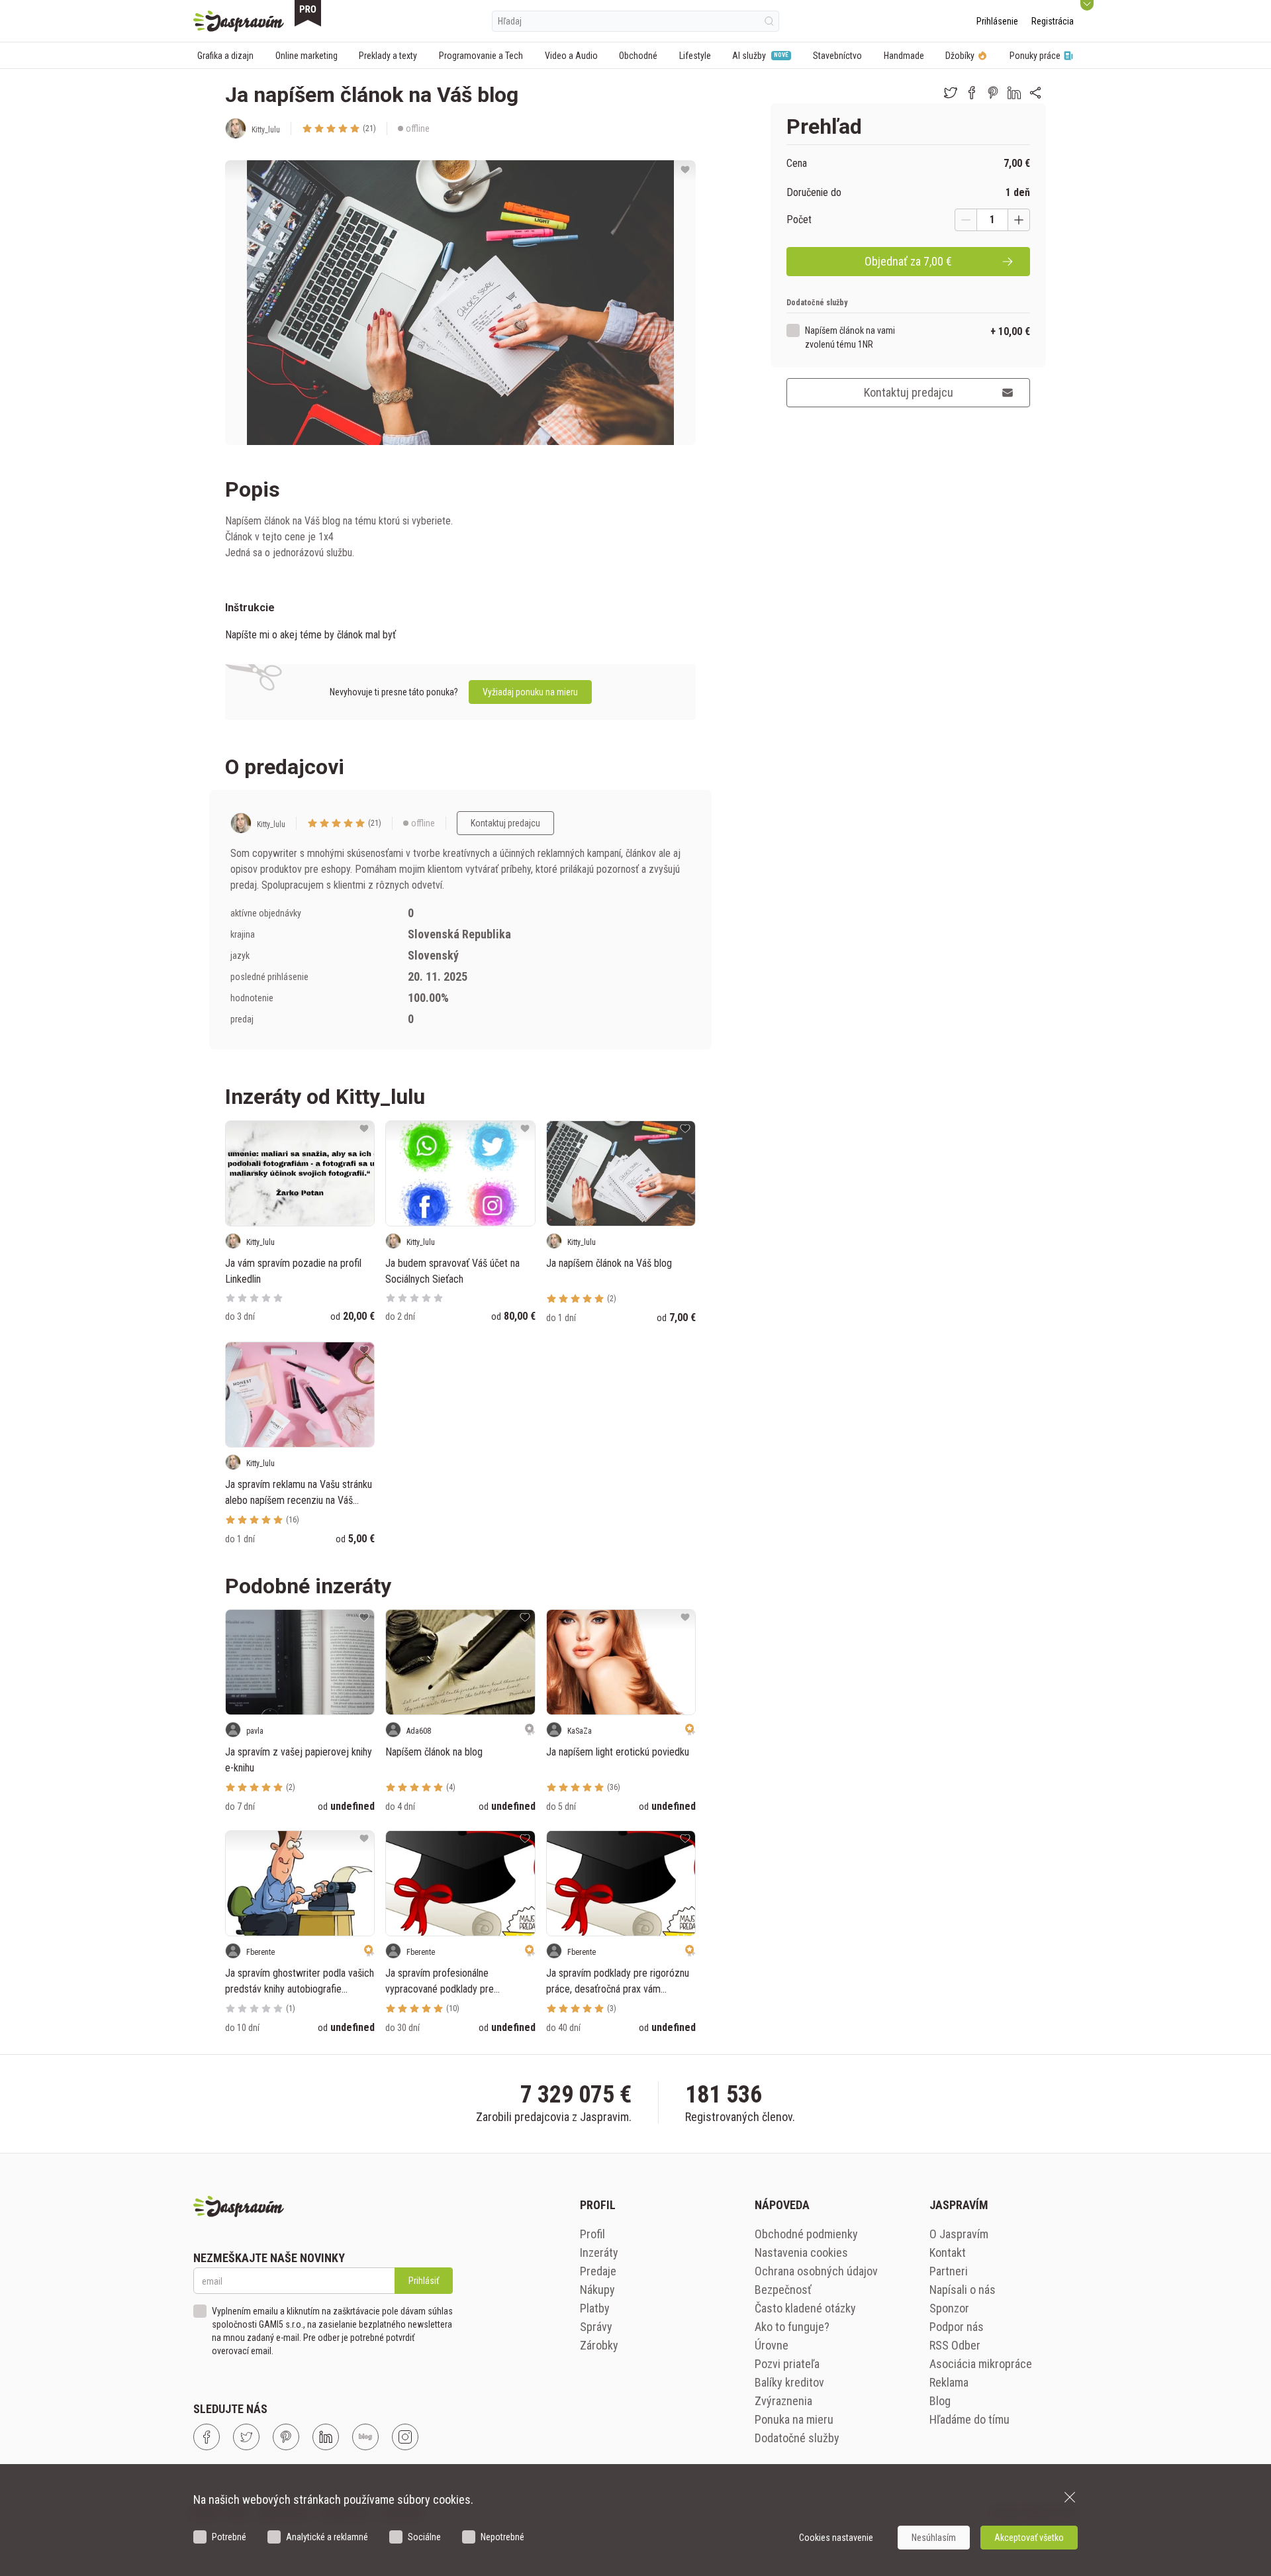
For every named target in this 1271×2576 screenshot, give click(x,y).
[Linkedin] (326, 2437)
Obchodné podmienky (806, 2234)
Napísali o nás (963, 2290)
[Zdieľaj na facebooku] (972, 93)
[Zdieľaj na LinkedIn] (1014, 93)
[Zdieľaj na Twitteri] (951, 93)
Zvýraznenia (783, 2401)
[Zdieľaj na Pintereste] (993, 93)
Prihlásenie (997, 21)
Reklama (949, 2382)
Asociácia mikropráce (981, 2364)
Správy (596, 2327)
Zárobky (599, 2345)
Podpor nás (957, 2327)
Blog (940, 2401)
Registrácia (1053, 21)
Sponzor (949, 2308)
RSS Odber (955, 2345)
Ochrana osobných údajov (816, 2271)
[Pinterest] (286, 2437)
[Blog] (365, 2437)
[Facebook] (207, 2437)
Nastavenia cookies (801, 2253)
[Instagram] (405, 2437)
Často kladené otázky (805, 2308)
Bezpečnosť (783, 2290)
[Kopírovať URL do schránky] (1035, 93)
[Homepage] (239, 21)
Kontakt (948, 2253)
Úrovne (772, 2345)
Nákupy (597, 2290)
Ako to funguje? (792, 2327)
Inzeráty (599, 2253)
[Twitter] (246, 2437)
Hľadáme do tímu (969, 2419)
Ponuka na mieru (794, 2419)
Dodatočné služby (797, 2438)
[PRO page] (308, 13)
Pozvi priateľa (787, 2364)
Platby (595, 2308)
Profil (592, 2234)
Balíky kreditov (789, 2382)
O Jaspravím (959, 2234)
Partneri (949, 2271)
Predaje (598, 2271)
